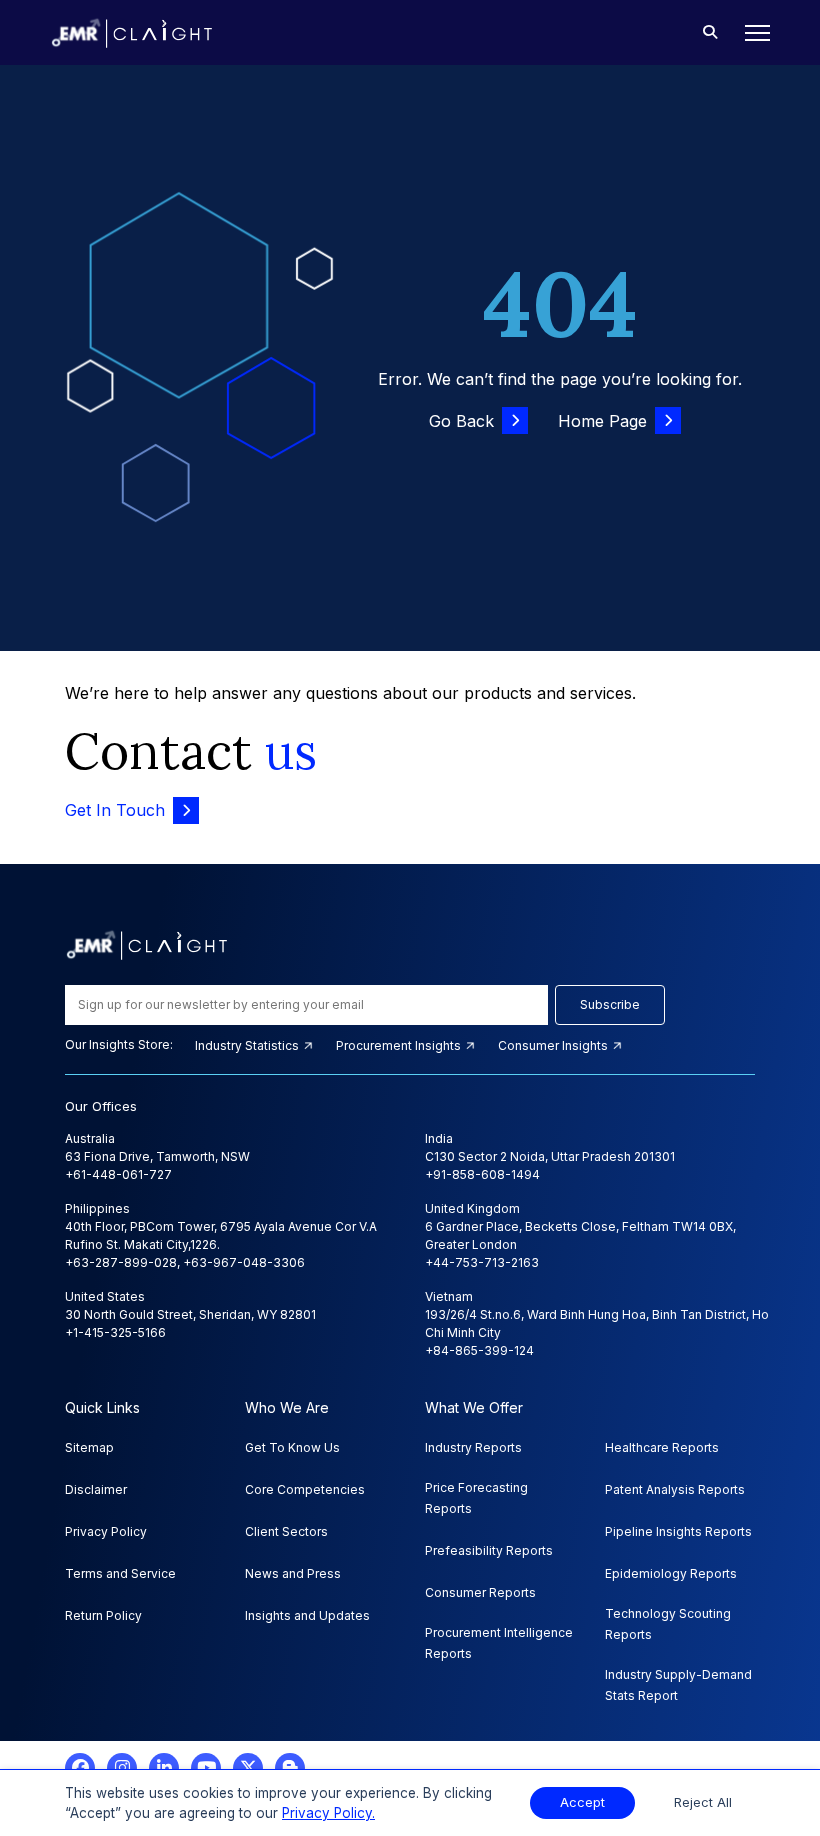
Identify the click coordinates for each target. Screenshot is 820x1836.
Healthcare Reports (662, 1447)
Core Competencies (305, 1489)
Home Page (602, 421)
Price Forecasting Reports (476, 1498)
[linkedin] (164, 1768)
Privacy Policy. (328, 1813)
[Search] (710, 33)
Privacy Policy (106, 1531)
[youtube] (206, 1768)
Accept (582, 1802)
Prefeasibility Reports (489, 1550)
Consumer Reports (480, 1592)
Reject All (703, 1802)
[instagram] (122, 1768)
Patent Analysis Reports (675, 1489)
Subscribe (610, 1004)
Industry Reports (473, 1447)
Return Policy (103, 1615)
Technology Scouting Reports (668, 1624)
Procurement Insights (400, 1045)
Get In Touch (115, 810)
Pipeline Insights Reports (678, 1531)
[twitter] (248, 1768)
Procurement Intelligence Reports (499, 1643)
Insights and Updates (307, 1615)
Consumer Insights (554, 1045)
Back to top (49, 1758)
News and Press (293, 1573)
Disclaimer (96, 1489)
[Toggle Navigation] (751, 33)
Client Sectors (286, 1531)
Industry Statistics (248, 1045)
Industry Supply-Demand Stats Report (678, 1685)
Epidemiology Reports (671, 1573)
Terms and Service (120, 1573)
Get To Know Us (292, 1447)
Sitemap (89, 1447)
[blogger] (290, 1768)
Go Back (461, 421)
